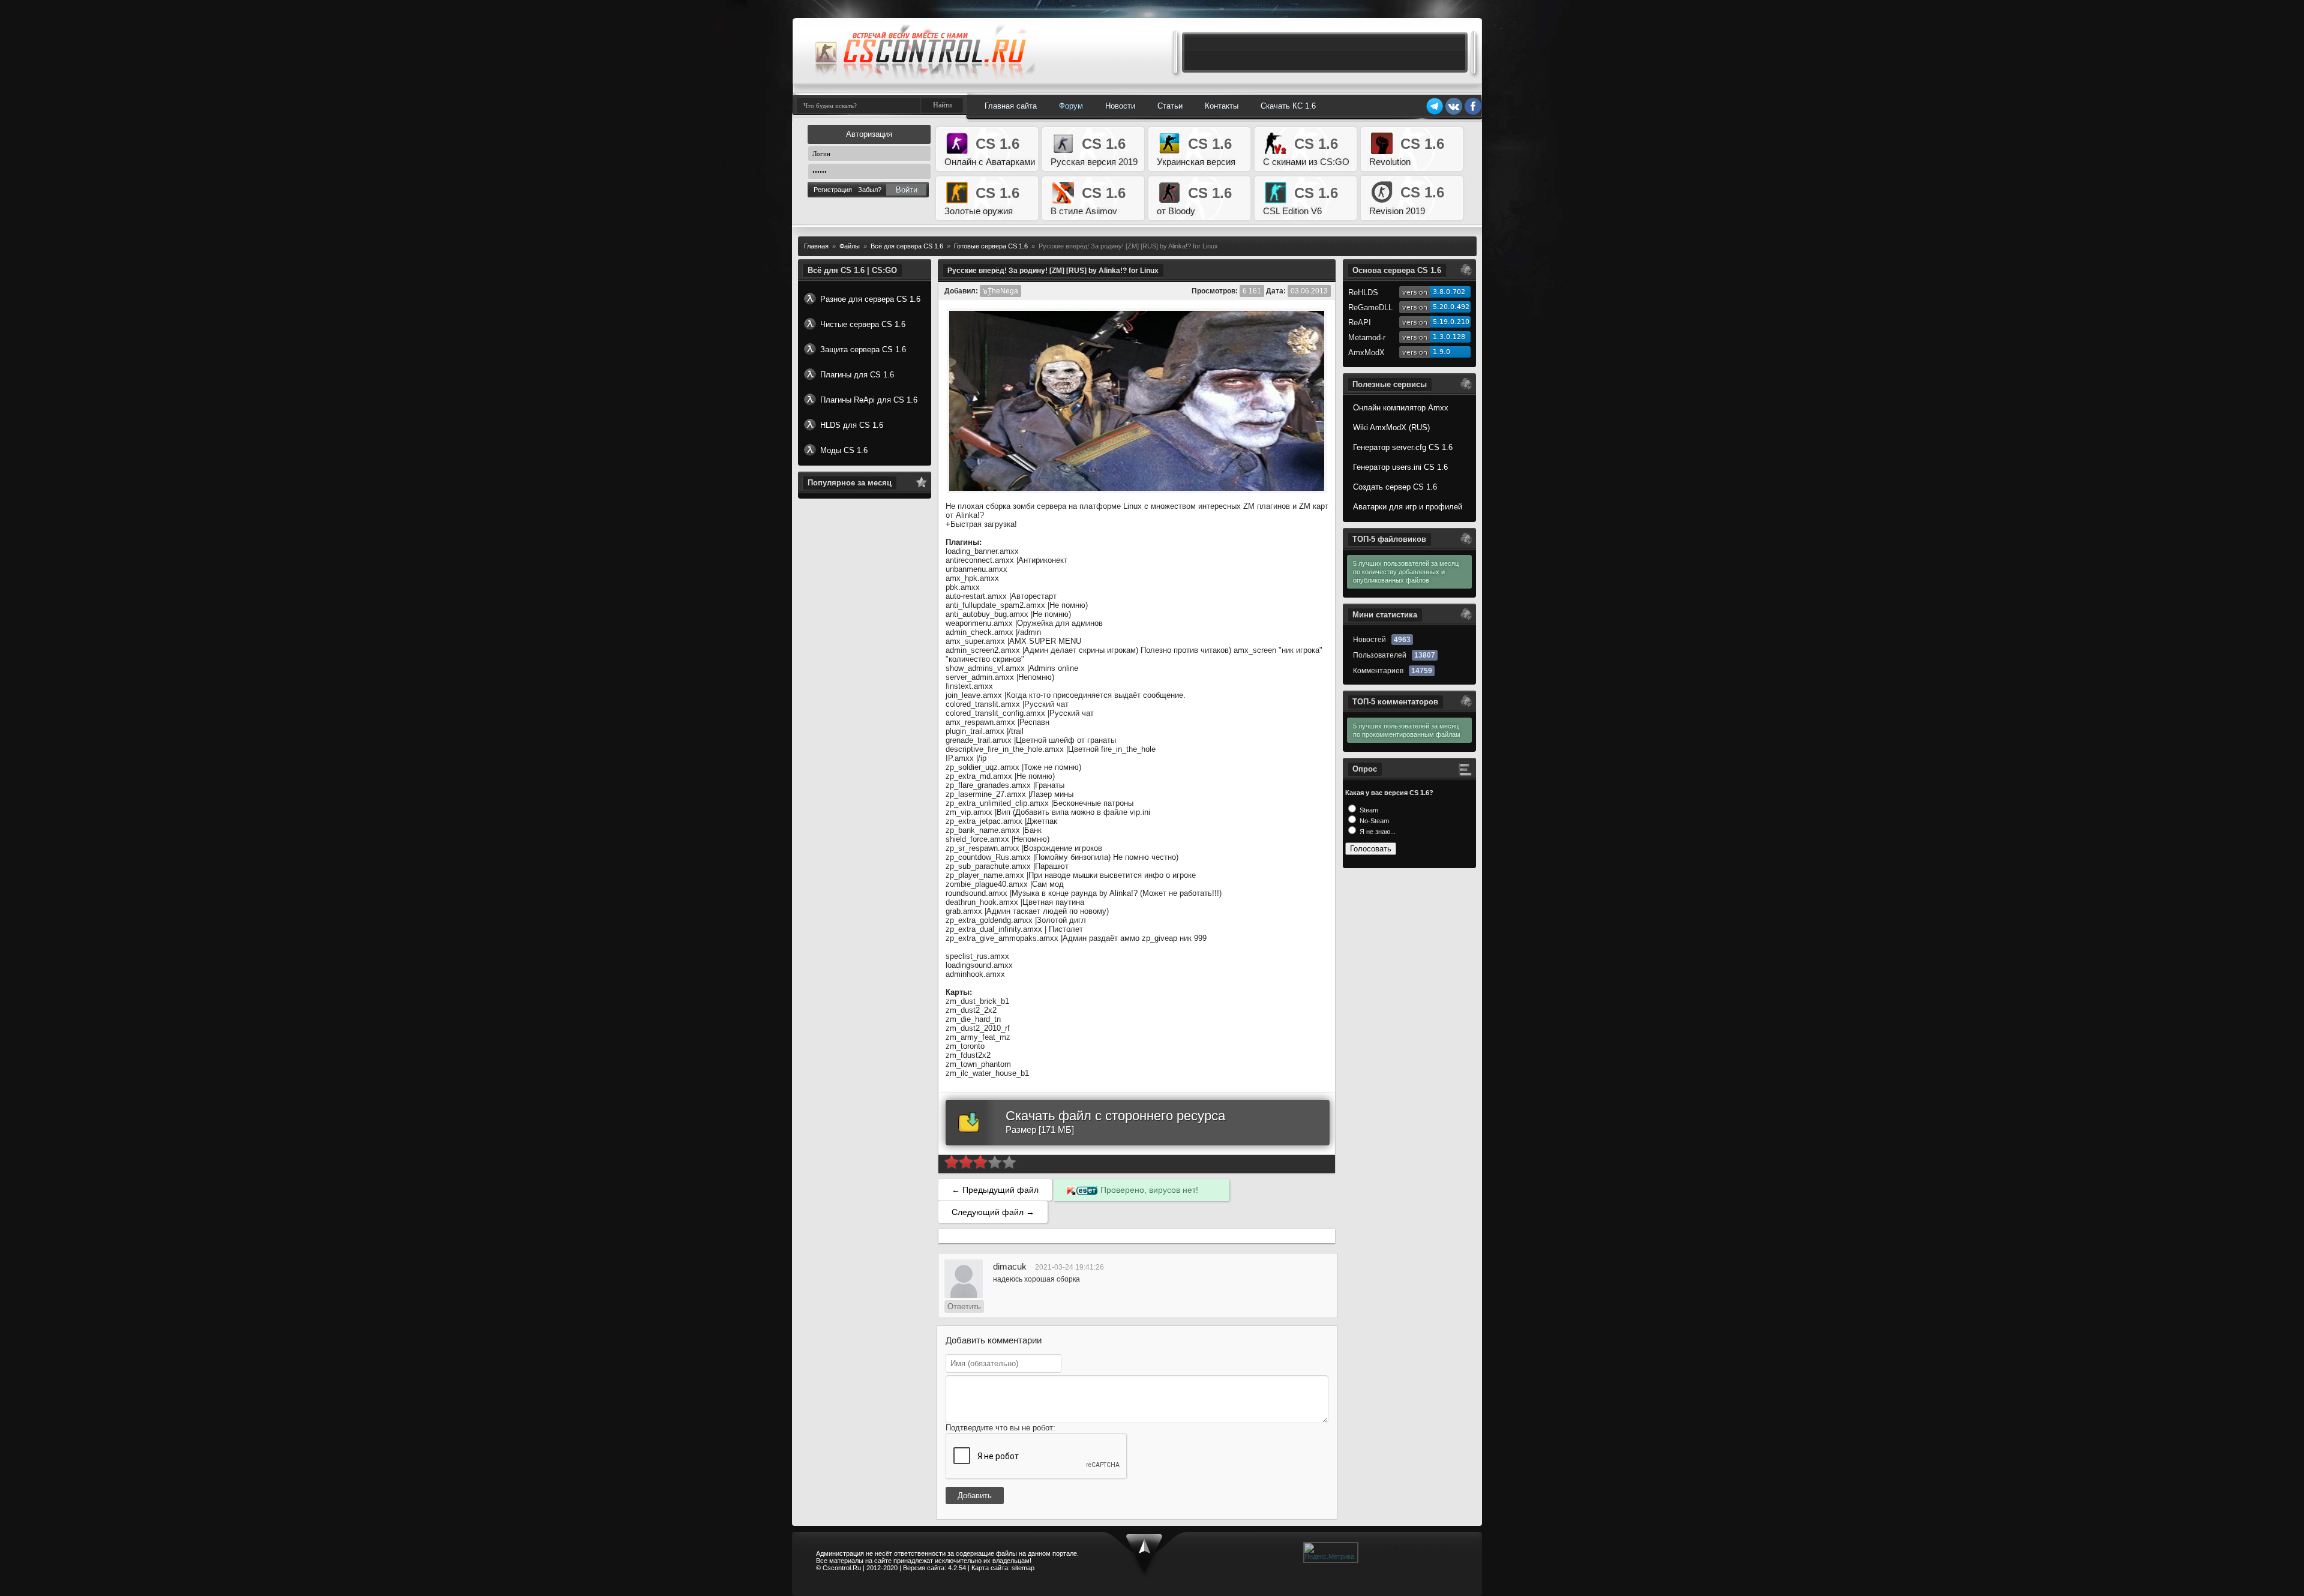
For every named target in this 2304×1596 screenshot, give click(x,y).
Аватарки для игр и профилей (1408, 507)
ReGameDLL (1370, 307)
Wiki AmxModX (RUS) (1391, 427)
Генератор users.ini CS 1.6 (1400, 467)
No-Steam (1373, 821)
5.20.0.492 (1451, 307)
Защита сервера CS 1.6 (863, 349)
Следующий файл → (993, 1212)
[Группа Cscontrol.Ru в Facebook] (1473, 113)
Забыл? (870, 190)
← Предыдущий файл (995, 1190)
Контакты (1222, 106)
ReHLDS (1363, 292)
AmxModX (1366, 352)
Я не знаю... (1377, 832)
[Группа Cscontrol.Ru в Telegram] (1435, 113)
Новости (1120, 106)
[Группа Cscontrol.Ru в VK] (1454, 113)
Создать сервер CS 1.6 (1395, 487)
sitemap (1023, 1568)
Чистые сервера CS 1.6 (863, 324)
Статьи (1170, 106)
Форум (1071, 106)
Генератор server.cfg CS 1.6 (1403, 447)
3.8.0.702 (1449, 292)
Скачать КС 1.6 (1288, 106)
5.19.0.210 (1451, 322)
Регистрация (833, 190)
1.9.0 (1441, 352)
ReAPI (1360, 322)
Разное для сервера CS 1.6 (870, 299)
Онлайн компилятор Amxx (1401, 408)
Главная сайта (1011, 106)
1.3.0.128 (1449, 337)
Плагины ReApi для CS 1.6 (869, 400)
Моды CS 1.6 (844, 450)
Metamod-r (1367, 337)
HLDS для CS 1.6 (852, 425)
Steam (1368, 810)
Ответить (964, 1306)
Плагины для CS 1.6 (857, 375)
